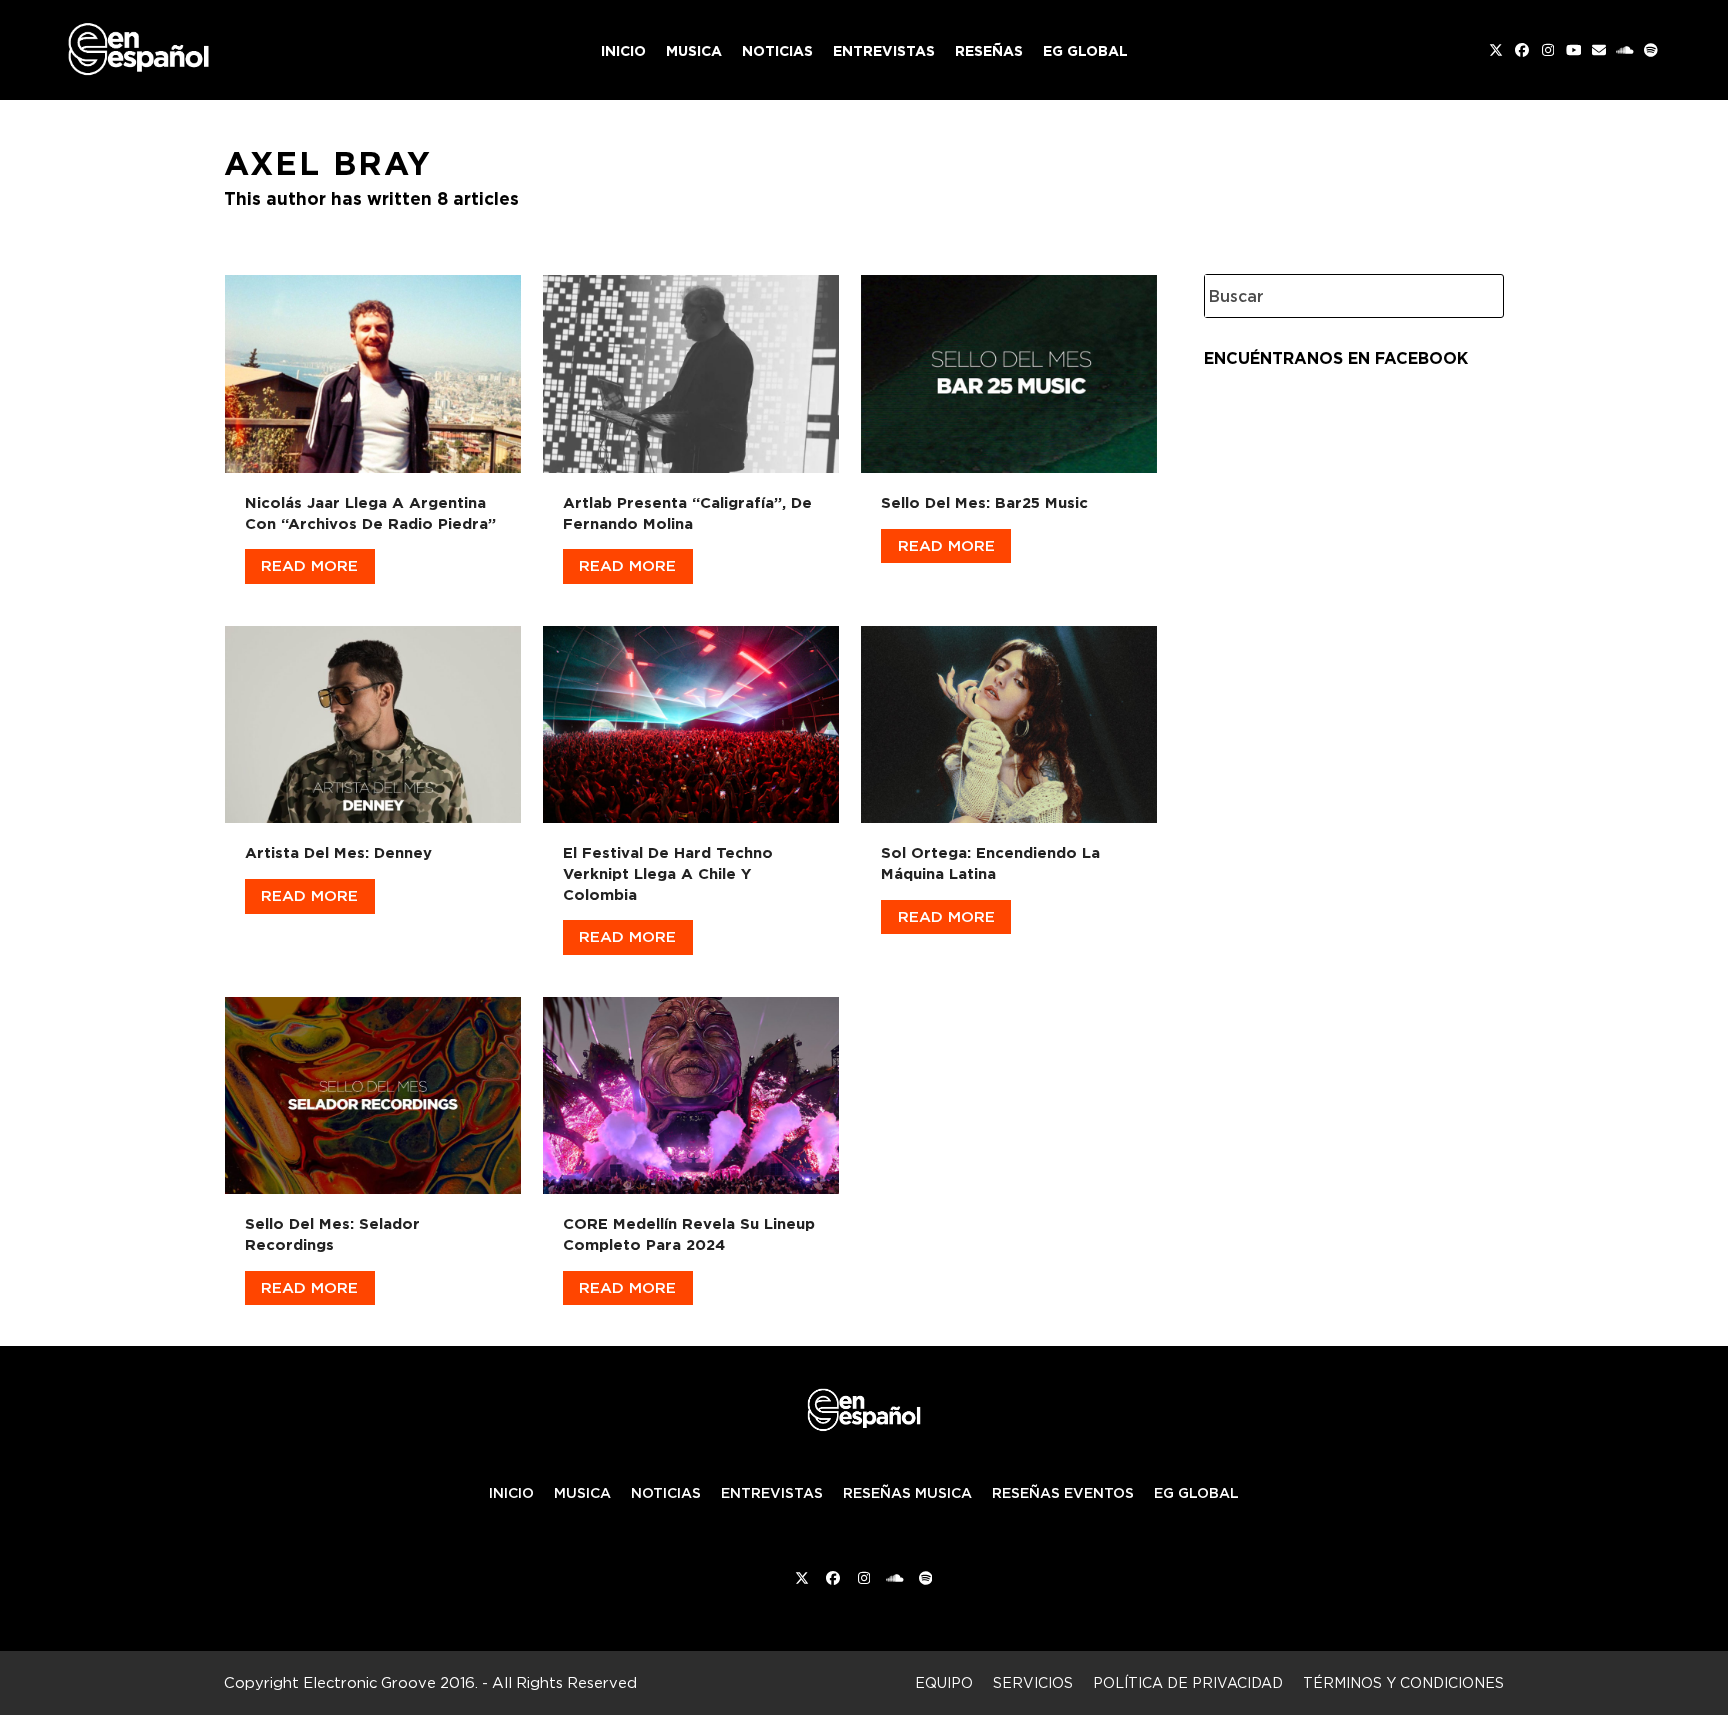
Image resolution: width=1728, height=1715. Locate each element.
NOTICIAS (666, 1493)
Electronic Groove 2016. (390, 1682)
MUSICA (582, 1493)
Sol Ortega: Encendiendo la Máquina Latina (990, 863)
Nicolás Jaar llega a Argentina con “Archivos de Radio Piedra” (370, 513)
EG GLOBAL (1196, 1493)
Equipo (944, 1682)
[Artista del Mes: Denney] (373, 721)
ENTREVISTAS (772, 1493)
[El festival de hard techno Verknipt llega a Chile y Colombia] (691, 721)
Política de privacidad (1188, 1682)
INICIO (511, 1493)
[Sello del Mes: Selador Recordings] (373, 1092)
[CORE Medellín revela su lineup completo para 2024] (691, 1092)
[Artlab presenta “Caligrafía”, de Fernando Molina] (691, 370)
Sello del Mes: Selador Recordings (332, 1234)
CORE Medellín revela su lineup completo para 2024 (689, 1234)
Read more (309, 565)
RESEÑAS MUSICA (907, 1493)
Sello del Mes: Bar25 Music (984, 502)
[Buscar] (1474, 295)
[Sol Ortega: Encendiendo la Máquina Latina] (1009, 721)
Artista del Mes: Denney (338, 852)
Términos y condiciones (1403, 1682)
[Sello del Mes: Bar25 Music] (1009, 370)
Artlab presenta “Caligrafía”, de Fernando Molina (687, 513)
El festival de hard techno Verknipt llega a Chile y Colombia (668, 873)
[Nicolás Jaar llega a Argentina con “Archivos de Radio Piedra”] (373, 370)
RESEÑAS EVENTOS (1063, 1493)
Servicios (1033, 1682)
